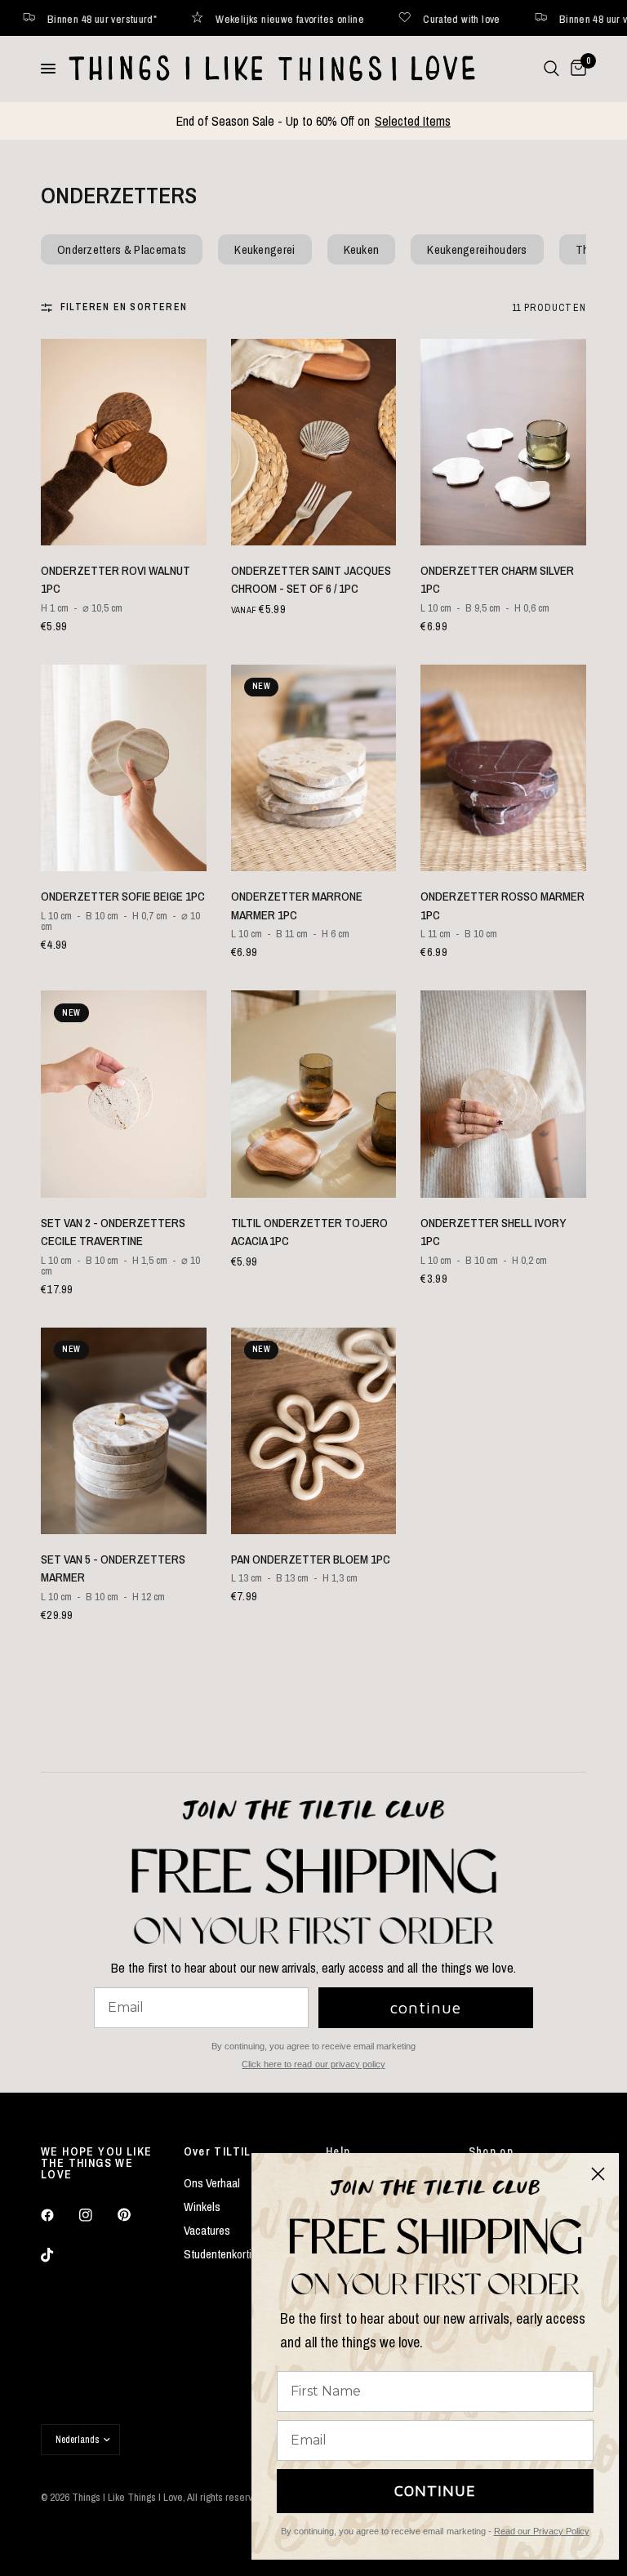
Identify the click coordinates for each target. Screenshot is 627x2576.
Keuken (362, 249)
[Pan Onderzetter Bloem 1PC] (314, 1431)
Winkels (202, 2207)
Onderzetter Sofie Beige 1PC (123, 896)
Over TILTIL (218, 2151)
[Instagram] (97, 2215)
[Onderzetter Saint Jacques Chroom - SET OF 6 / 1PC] (314, 442)
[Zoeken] (551, 69)
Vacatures (207, 2230)
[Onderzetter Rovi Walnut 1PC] (124, 442)
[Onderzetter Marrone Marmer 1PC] (314, 768)
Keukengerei (265, 249)
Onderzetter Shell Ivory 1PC (493, 1232)
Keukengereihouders (477, 249)
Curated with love (266, 18)
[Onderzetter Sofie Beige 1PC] (124, 768)
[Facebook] (59, 2215)
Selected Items (413, 121)
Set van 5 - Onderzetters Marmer (113, 1568)
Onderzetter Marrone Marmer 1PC (297, 905)
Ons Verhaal (212, 2183)
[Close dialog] (598, 2174)
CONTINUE (435, 2491)
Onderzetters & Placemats (122, 249)
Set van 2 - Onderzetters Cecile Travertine (113, 1232)
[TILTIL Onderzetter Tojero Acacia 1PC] (314, 1094)
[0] (576, 69)
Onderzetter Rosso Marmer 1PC (502, 905)
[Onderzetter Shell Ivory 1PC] (503, 1094)
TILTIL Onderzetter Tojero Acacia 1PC (309, 1232)
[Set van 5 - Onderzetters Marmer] (124, 1431)
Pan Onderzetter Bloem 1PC (311, 1559)
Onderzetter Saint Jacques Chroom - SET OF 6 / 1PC (311, 580)
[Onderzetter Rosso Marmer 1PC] (503, 768)
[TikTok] (59, 2255)
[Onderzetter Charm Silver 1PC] (503, 442)
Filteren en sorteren (124, 307)
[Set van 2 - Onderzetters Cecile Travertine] (124, 1094)
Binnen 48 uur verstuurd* (417, 18)
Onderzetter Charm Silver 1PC (497, 580)
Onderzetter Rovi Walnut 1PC (116, 580)
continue (426, 2007)
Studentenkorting (224, 2254)
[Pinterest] (136, 2214)
